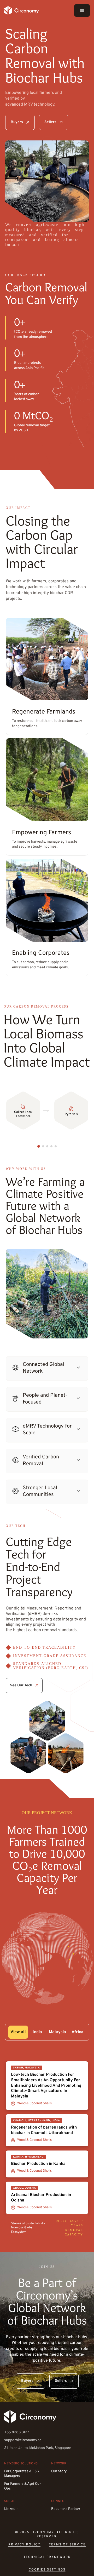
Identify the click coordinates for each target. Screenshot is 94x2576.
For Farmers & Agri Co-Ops (23, 2486)
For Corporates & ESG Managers (22, 2474)
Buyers (17, 122)
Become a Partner (66, 2509)
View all (18, 2032)
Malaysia (57, 2032)
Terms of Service (67, 2545)
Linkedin (11, 2509)
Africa (77, 2032)
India (37, 2032)
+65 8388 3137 (17, 2432)
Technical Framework (47, 2557)
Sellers (50, 122)
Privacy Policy (24, 2545)
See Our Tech (21, 1685)
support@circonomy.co (23, 2440)
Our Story (59, 2471)
